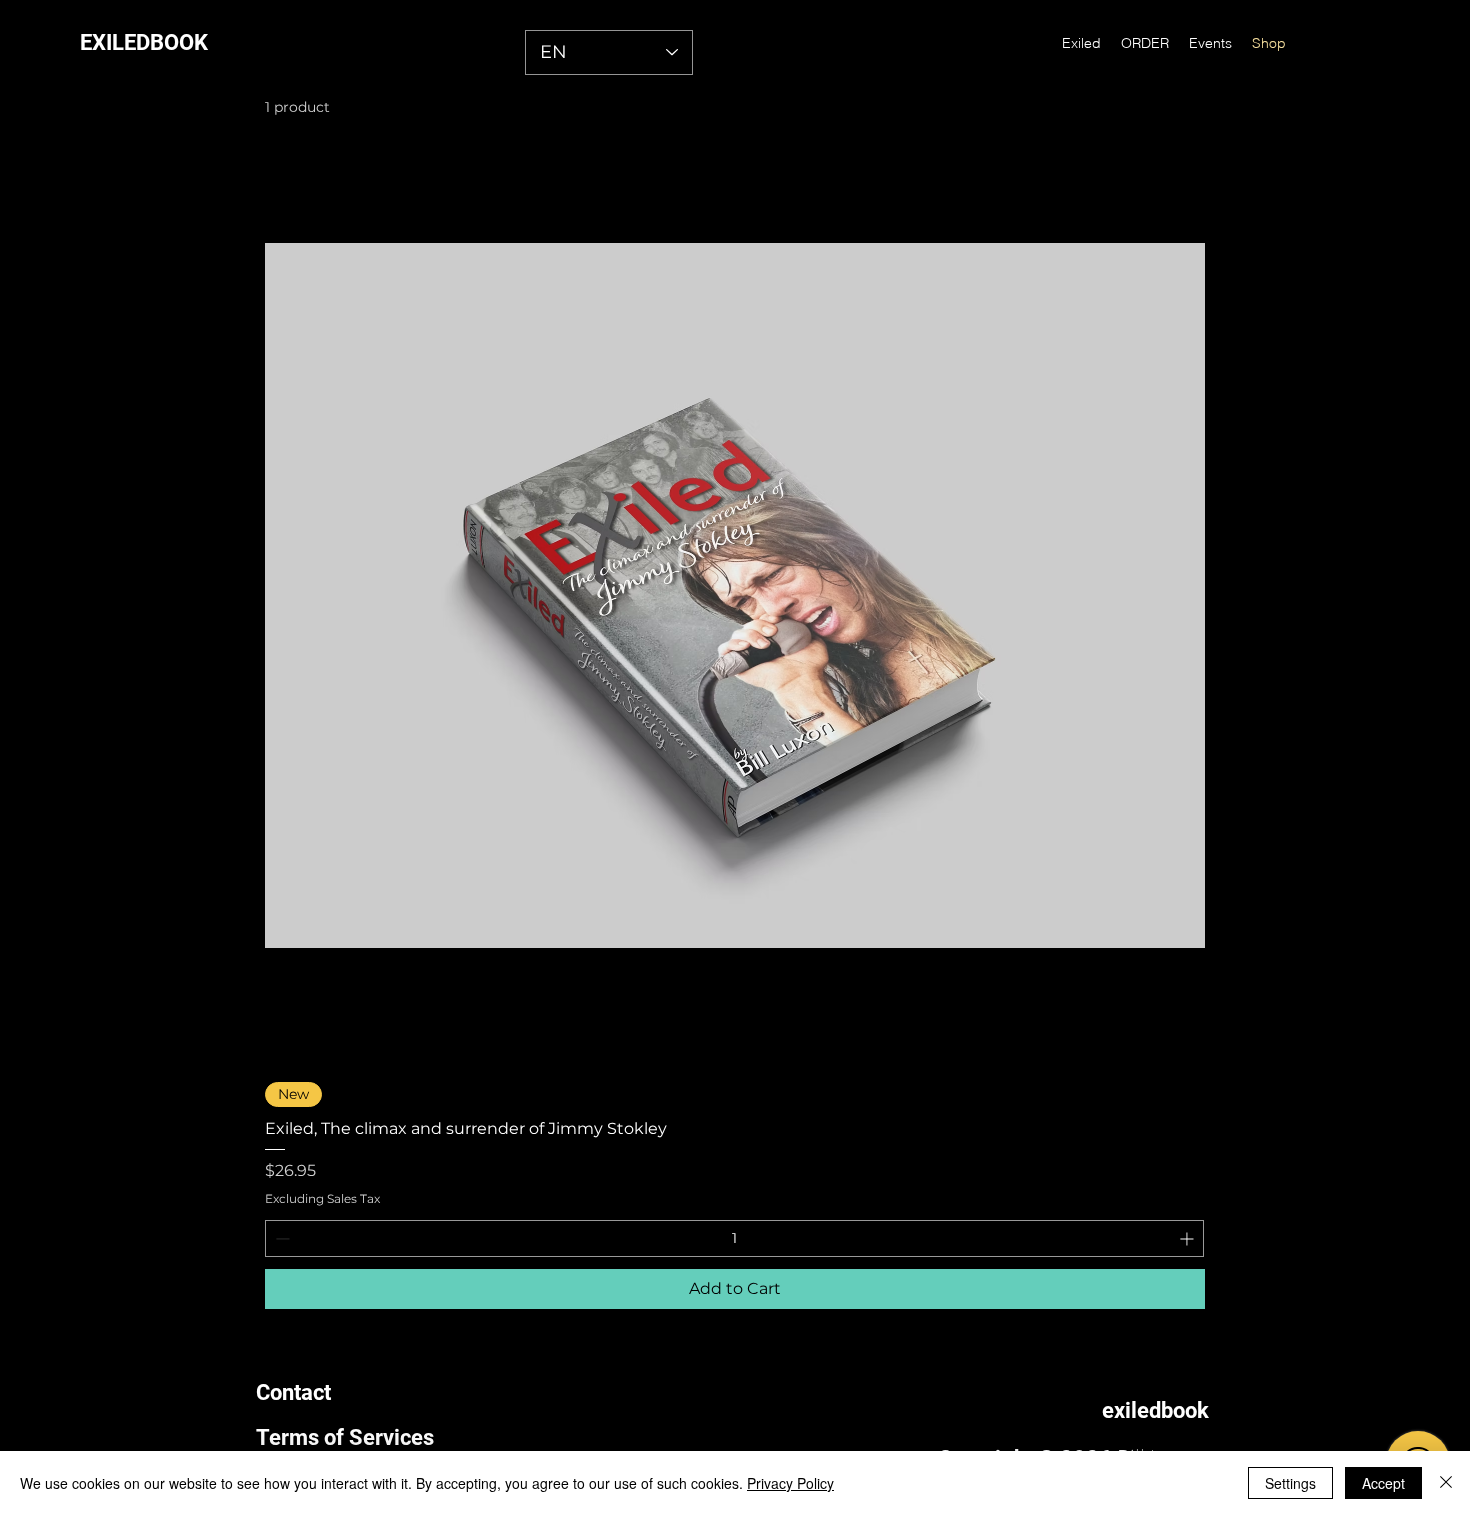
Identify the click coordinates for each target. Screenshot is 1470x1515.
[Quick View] (735, 596)
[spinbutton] (734, 1238)
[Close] (1446, 1483)
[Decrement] (280, 1238)
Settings (1290, 1483)
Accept (1383, 1483)
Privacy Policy (790, 1483)
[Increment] (1188, 1238)
